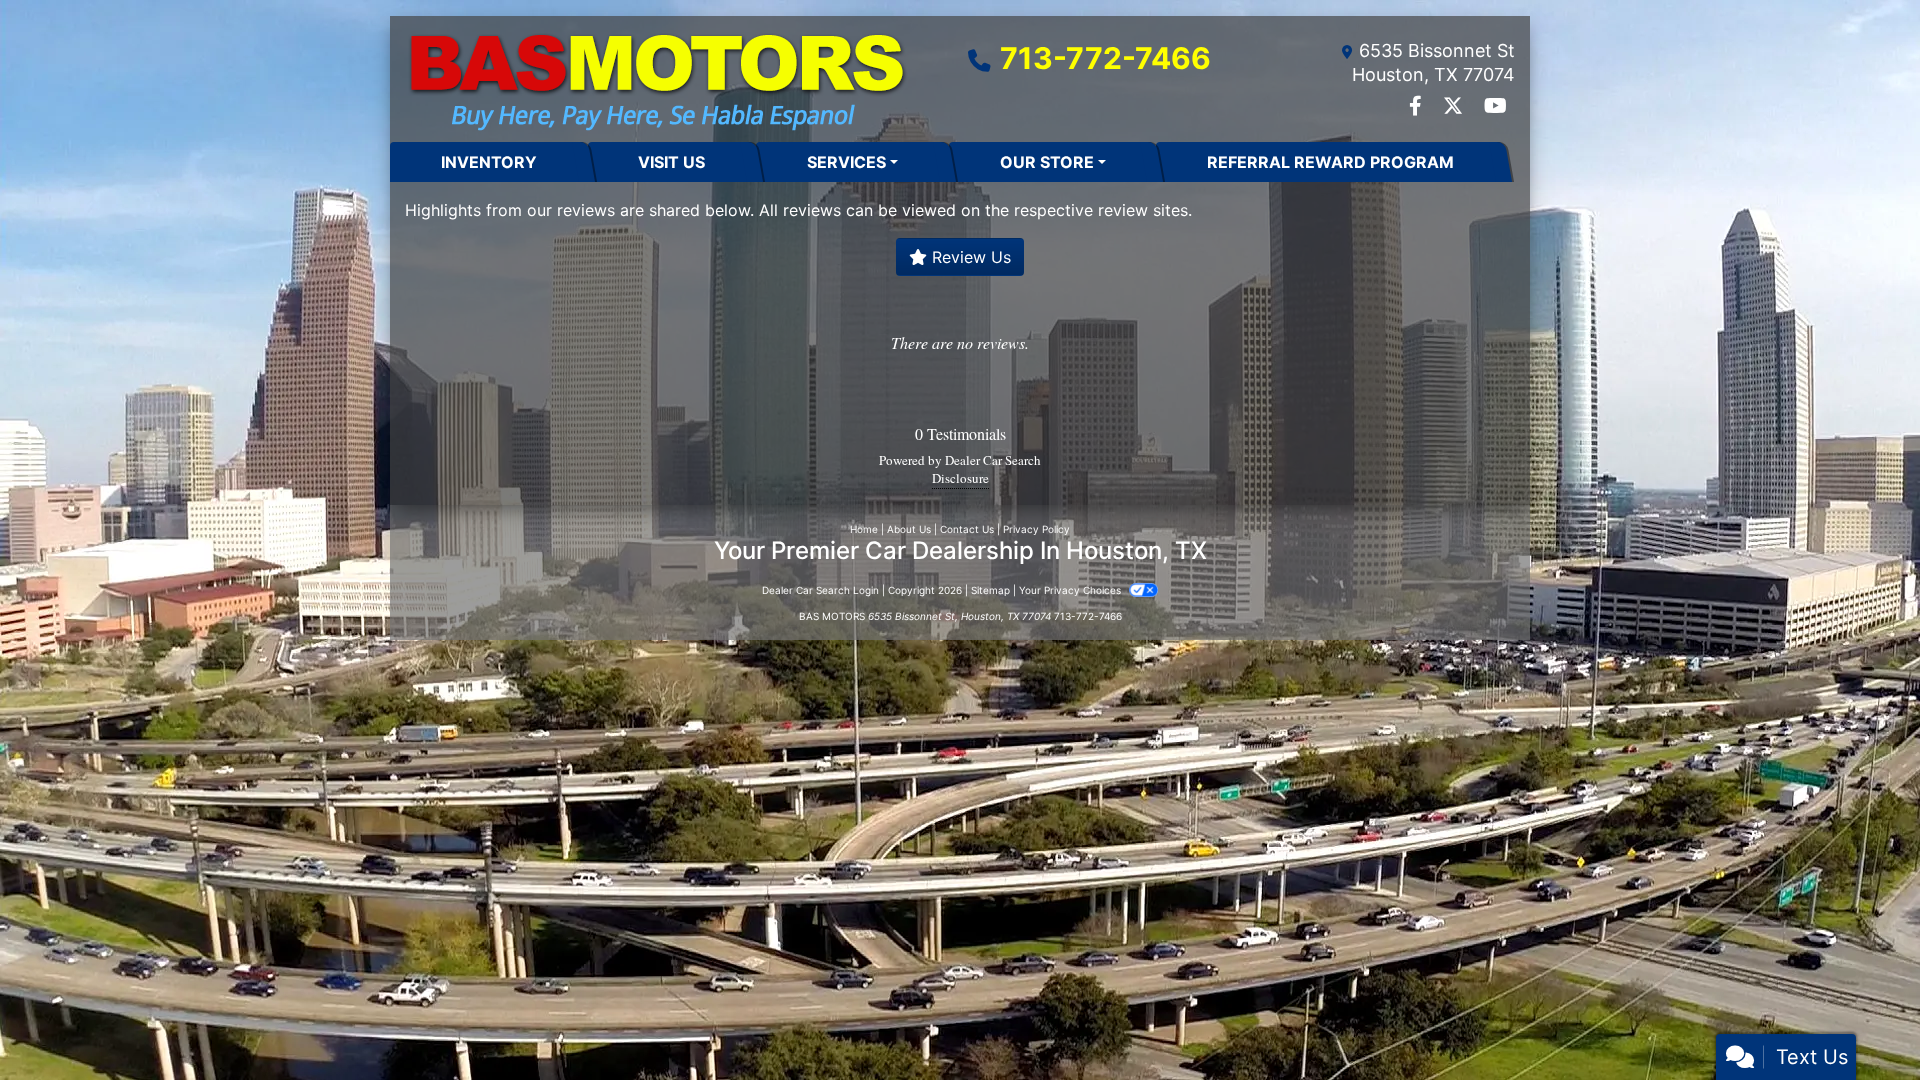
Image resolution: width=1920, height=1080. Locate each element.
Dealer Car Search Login (820, 590)
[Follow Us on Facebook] (1418, 107)
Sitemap (990, 590)
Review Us (969, 257)
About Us (909, 529)
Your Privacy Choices (1071, 590)
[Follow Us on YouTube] (1495, 107)
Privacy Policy (1036, 529)
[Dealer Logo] (657, 79)
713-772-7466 (1105, 58)
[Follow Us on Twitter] (1455, 107)
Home (864, 529)
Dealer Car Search (993, 460)
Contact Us (967, 529)
